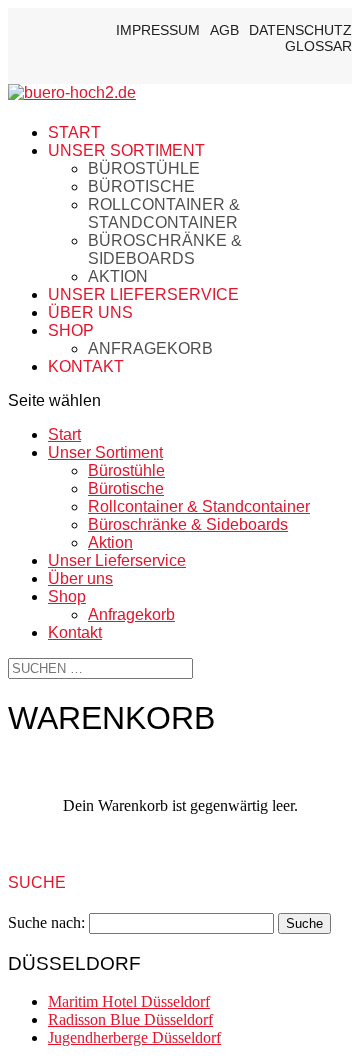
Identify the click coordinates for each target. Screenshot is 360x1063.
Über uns (90, 312)
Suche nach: (46, 922)
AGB (224, 30)
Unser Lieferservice (143, 294)
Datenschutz (300, 30)
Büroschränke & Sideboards (165, 249)
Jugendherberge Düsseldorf (134, 1037)
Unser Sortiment (126, 150)
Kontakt (86, 366)
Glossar (318, 46)
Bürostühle (144, 168)
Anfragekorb (150, 348)
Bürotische (141, 186)
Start (74, 132)
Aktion (118, 276)
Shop (71, 330)
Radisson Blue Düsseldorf (130, 1019)
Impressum (158, 30)
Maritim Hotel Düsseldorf (129, 1001)
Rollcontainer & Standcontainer (164, 213)
